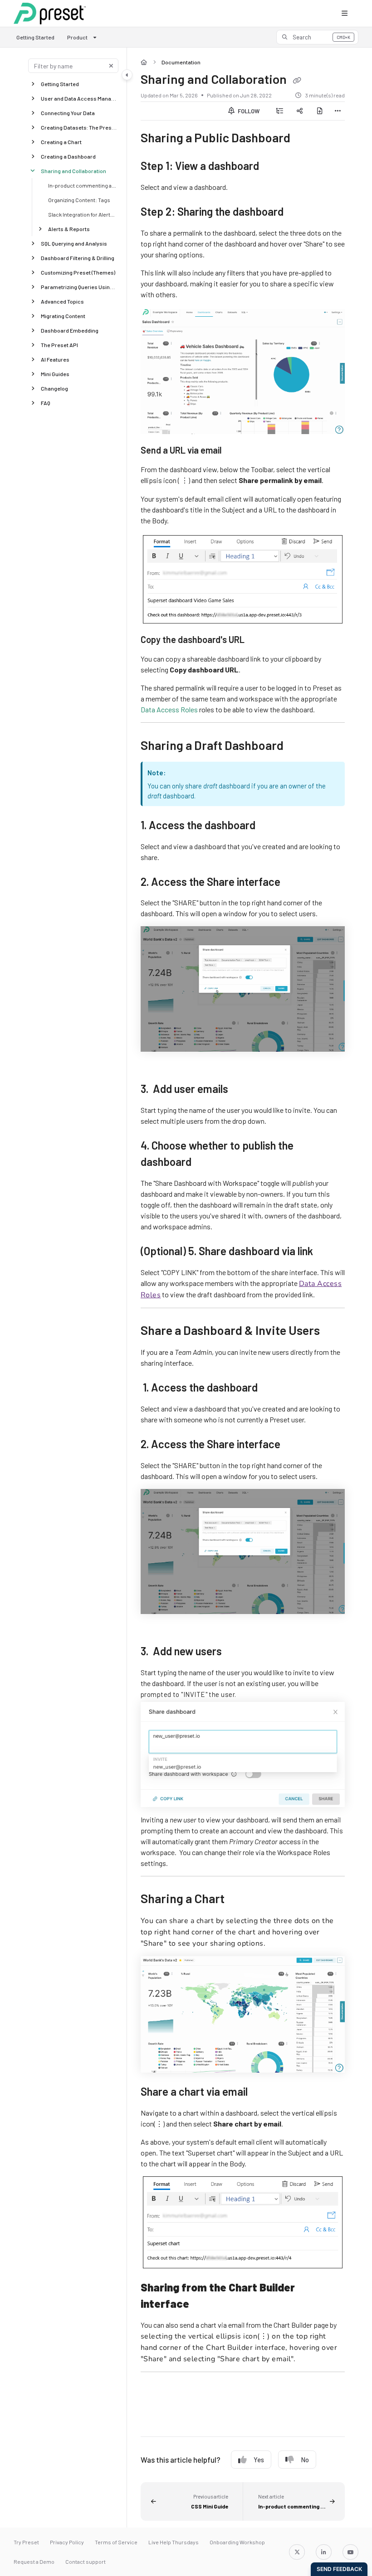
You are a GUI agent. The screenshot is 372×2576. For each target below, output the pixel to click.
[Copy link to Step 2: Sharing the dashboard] (298, 213)
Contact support (86, 2562)
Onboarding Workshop (237, 2542)
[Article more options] (338, 111)
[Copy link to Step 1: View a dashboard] (273, 167)
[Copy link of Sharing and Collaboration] (297, 81)
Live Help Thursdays (174, 2542)
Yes (259, 2460)
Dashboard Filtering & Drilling (78, 258)
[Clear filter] (111, 66)
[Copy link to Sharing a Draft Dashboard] (298, 747)
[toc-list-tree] (280, 111)
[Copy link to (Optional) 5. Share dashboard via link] (327, 1252)
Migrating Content (63, 316)
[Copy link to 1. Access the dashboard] (269, 826)
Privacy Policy (67, 2542)
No (305, 2460)
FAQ (46, 403)
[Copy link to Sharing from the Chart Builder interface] (203, 2305)
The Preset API (59, 345)
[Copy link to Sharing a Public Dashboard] (304, 139)
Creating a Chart (61, 142)
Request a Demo (34, 2562)
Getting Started (35, 37)
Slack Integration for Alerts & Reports (83, 214)
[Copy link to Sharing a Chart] (239, 1900)
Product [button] (77, 37)
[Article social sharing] (300, 111)
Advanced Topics (62, 301)
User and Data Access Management (79, 98)
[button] (317, 37)
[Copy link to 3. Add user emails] (242, 1090)
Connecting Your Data (68, 113)
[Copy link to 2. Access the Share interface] (294, 883)
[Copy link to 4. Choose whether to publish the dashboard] (206, 1163)
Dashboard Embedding (70, 330)
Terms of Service (116, 2542)
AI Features (55, 359)
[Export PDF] (320, 111)
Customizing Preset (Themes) (78, 272)
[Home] (50, 14)
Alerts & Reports (69, 229)
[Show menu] (344, 14)
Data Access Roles (169, 709)
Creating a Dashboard (68, 156)
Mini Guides (55, 374)
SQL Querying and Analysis (74, 243)
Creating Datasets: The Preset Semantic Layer (79, 127)
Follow (248, 111)
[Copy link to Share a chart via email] (262, 2093)
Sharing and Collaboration (73, 171)
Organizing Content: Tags (79, 200)
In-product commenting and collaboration (83, 185)
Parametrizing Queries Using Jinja (79, 287)
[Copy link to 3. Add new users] (236, 1653)
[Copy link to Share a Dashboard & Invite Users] (334, 1332)
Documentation (181, 62)
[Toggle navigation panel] (127, 75)
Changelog (54, 388)
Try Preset (26, 2542)
